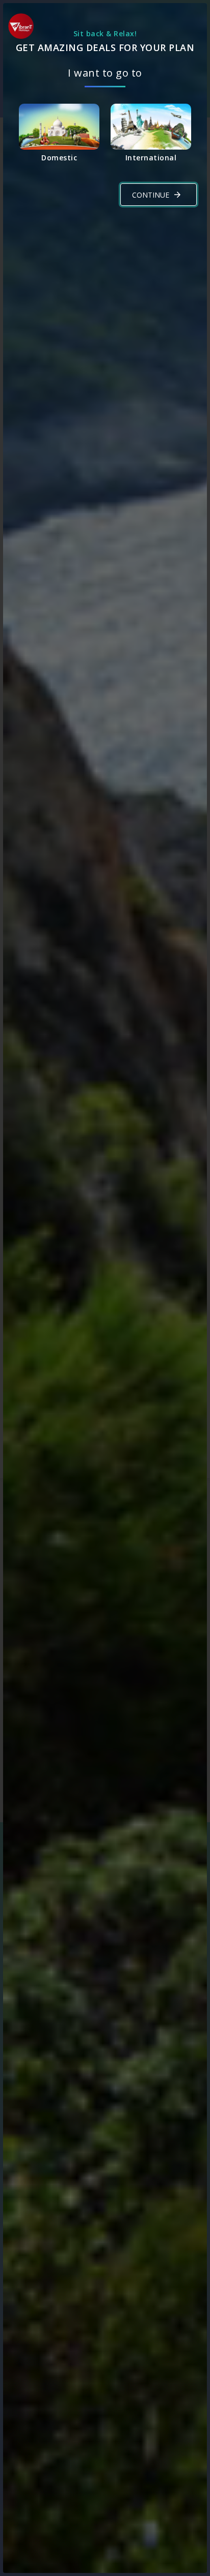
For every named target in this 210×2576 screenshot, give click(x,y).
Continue (151, 195)
